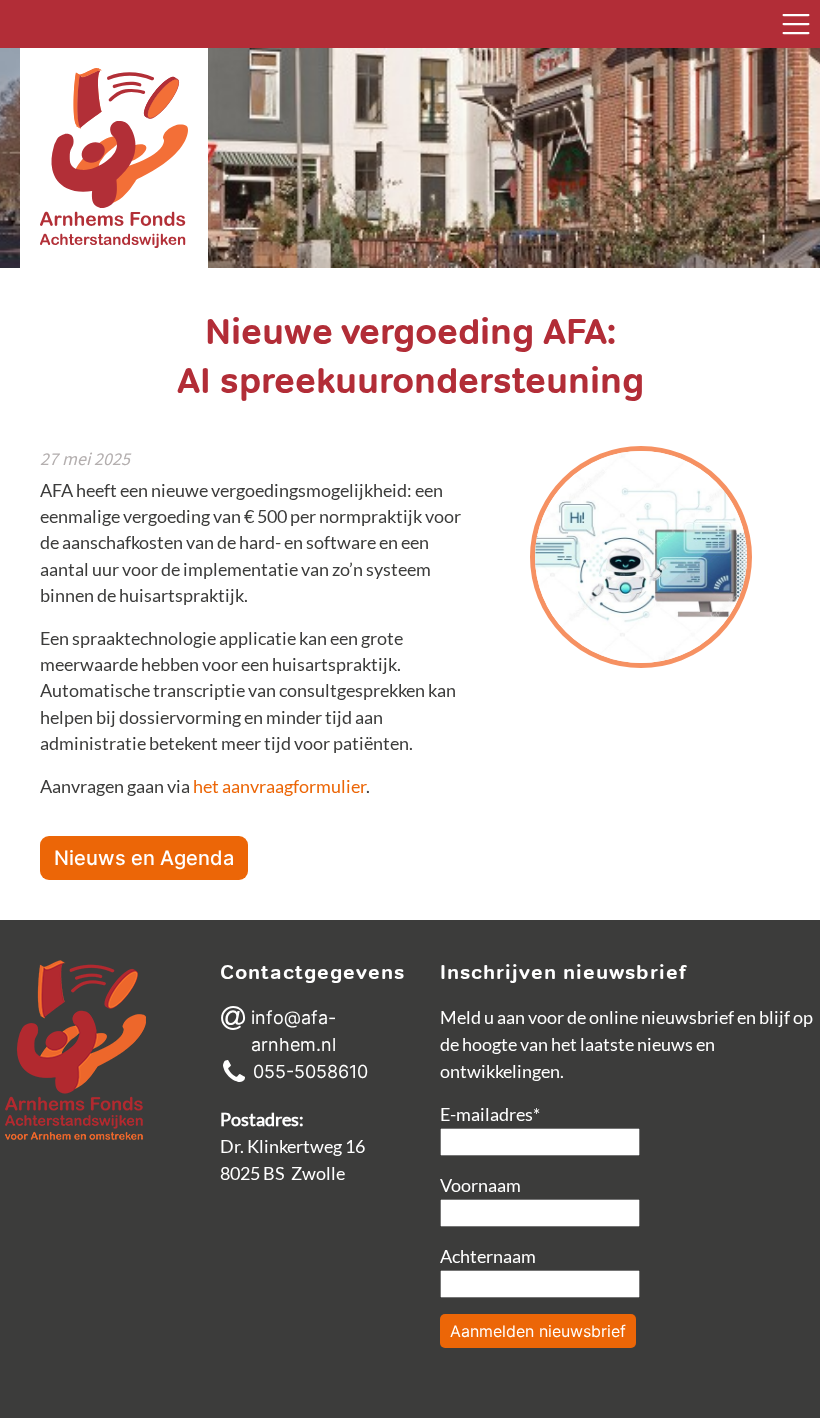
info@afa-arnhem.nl (293, 1031)
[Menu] (796, 24)
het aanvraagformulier (279, 786)
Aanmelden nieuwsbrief (538, 1331)
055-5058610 (310, 1071)
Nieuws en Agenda (144, 858)
